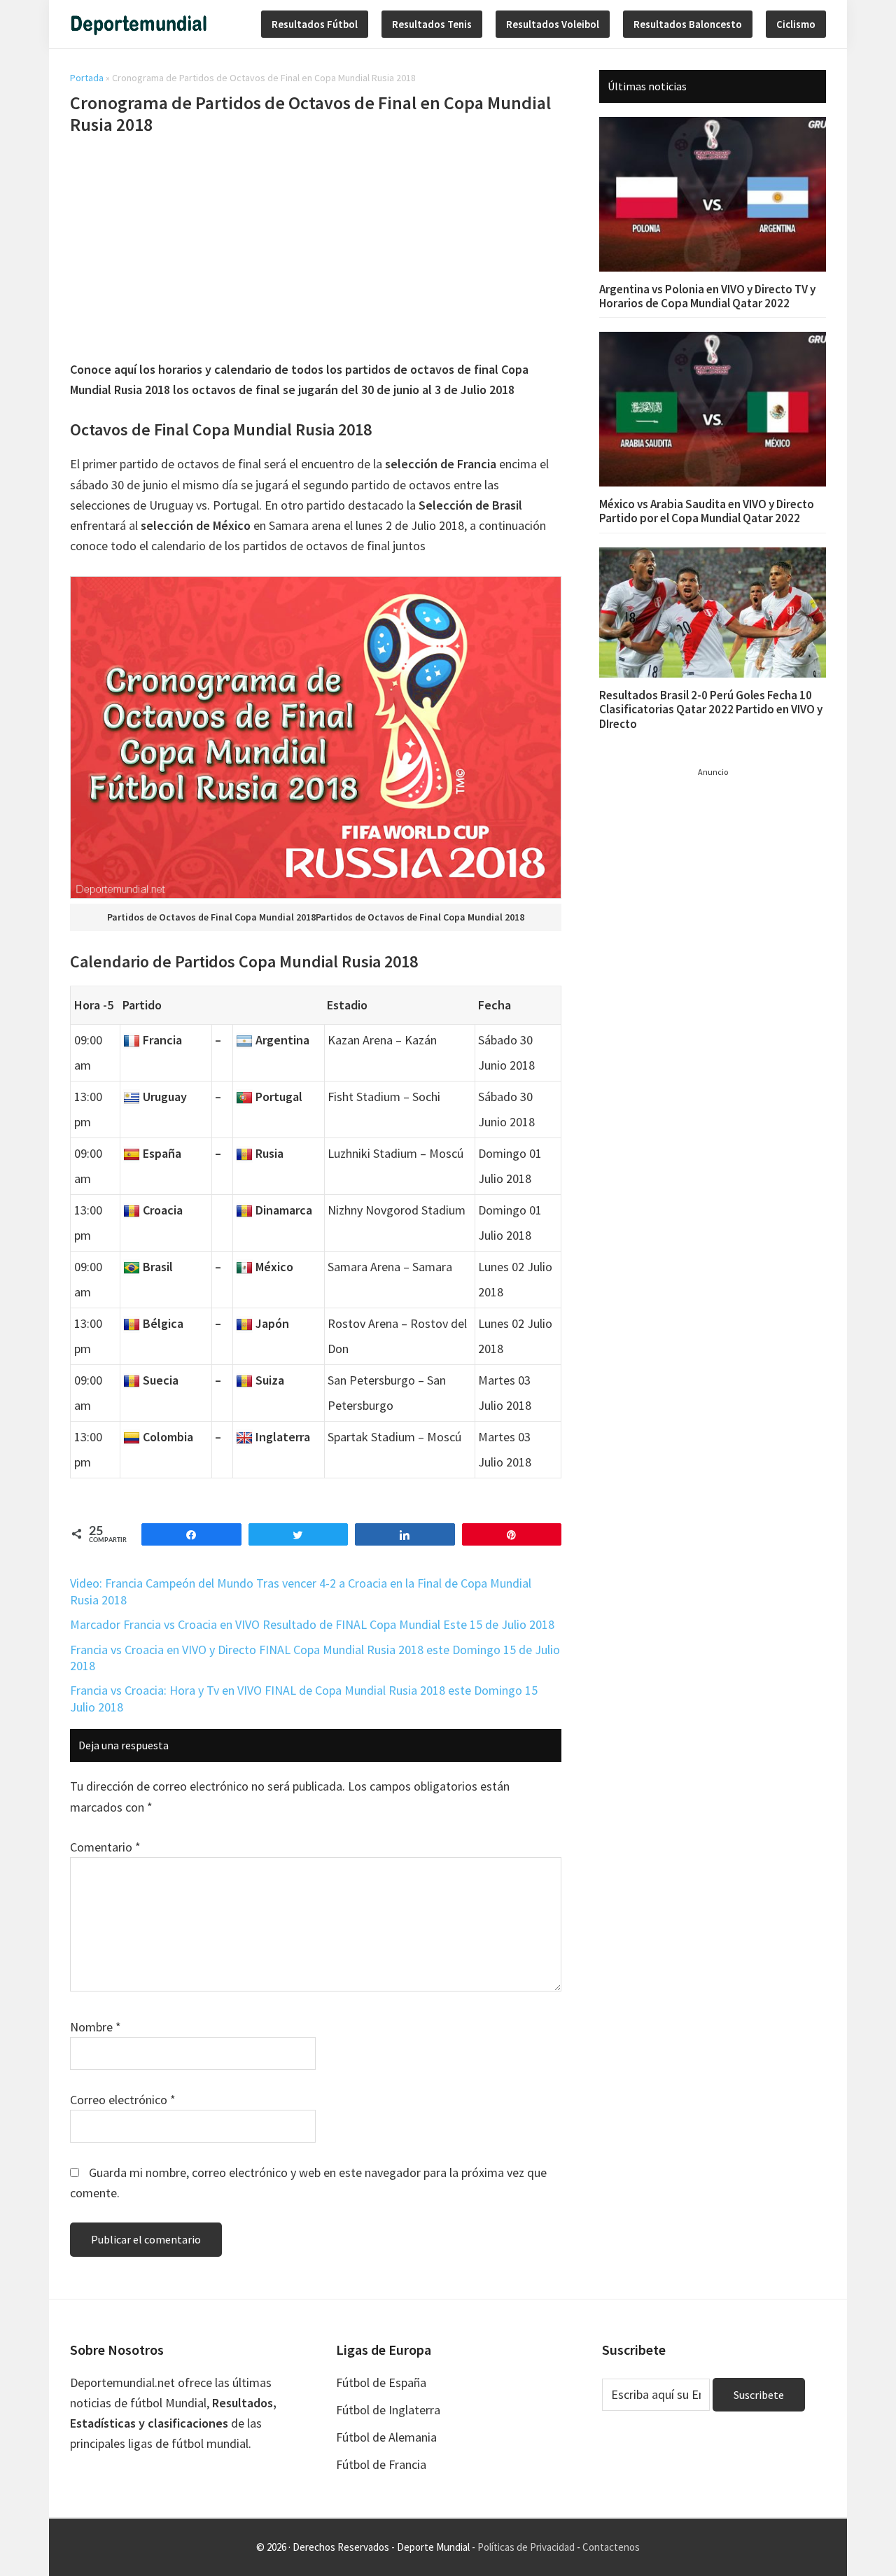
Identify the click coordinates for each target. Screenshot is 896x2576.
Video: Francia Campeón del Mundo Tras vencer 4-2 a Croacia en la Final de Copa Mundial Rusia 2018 (301, 1591)
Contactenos (611, 2547)
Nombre (96, 2027)
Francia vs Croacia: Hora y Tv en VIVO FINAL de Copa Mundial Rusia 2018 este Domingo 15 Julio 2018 (304, 1698)
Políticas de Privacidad (526, 2547)
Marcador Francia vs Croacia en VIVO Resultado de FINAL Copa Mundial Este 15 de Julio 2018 (312, 1624)
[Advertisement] (316, 250)
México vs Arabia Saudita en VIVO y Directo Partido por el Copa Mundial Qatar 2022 (707, 511)
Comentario (105, 1847)
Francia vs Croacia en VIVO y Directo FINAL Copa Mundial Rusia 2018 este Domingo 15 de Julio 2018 (315, 1658)
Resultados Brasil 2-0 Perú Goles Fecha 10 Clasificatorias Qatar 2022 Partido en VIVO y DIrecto (711, 709)
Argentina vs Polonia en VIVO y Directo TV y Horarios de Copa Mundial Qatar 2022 (707, 296)
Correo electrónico (123, 2100)
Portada (87, 78)
